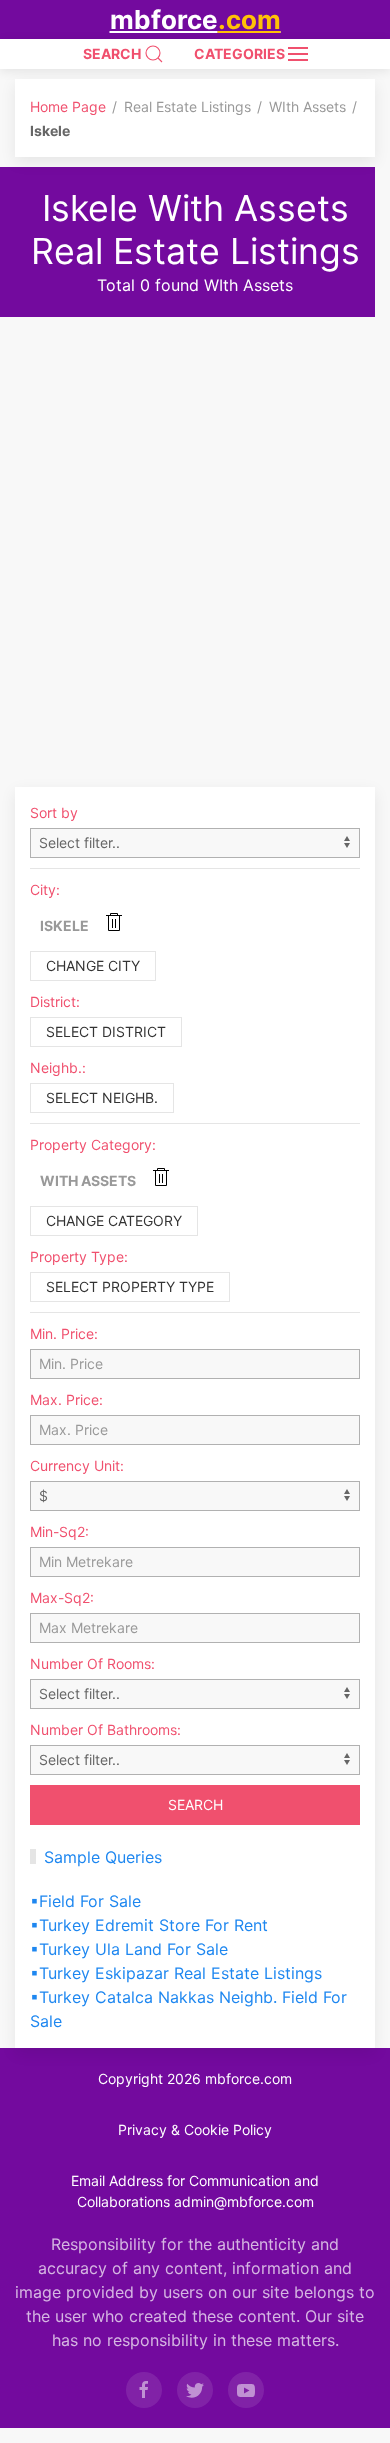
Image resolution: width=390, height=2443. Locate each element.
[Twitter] (195, 2390)
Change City (93, 965)
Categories (241, 53)
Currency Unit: (77, 1465)
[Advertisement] (195, 522)
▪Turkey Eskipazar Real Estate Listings (176, 1973)
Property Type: (79, 1256)
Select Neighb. (102, 1097)
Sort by (54, 812)
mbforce (195, 19)
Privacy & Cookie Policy (195, 2129)
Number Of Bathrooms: (105, 1729)
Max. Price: (66, 1399)
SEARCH (113, 53)
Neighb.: (58, 1067)
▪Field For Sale (85, 1901)
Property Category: (93, 1144)
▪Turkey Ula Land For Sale (129, 1949)
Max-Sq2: (62, 1597)
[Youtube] (246, 2390)
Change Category (114, 1220)
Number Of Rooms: (92, 1663)
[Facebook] (144, 2390)
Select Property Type (130, 1286)
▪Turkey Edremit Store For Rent (149, 1925)
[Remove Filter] (114, 921)
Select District (106, 1031)
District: (55, 1001)
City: (45, 889)
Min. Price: (64, 1333)
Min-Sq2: (59, 1531)
